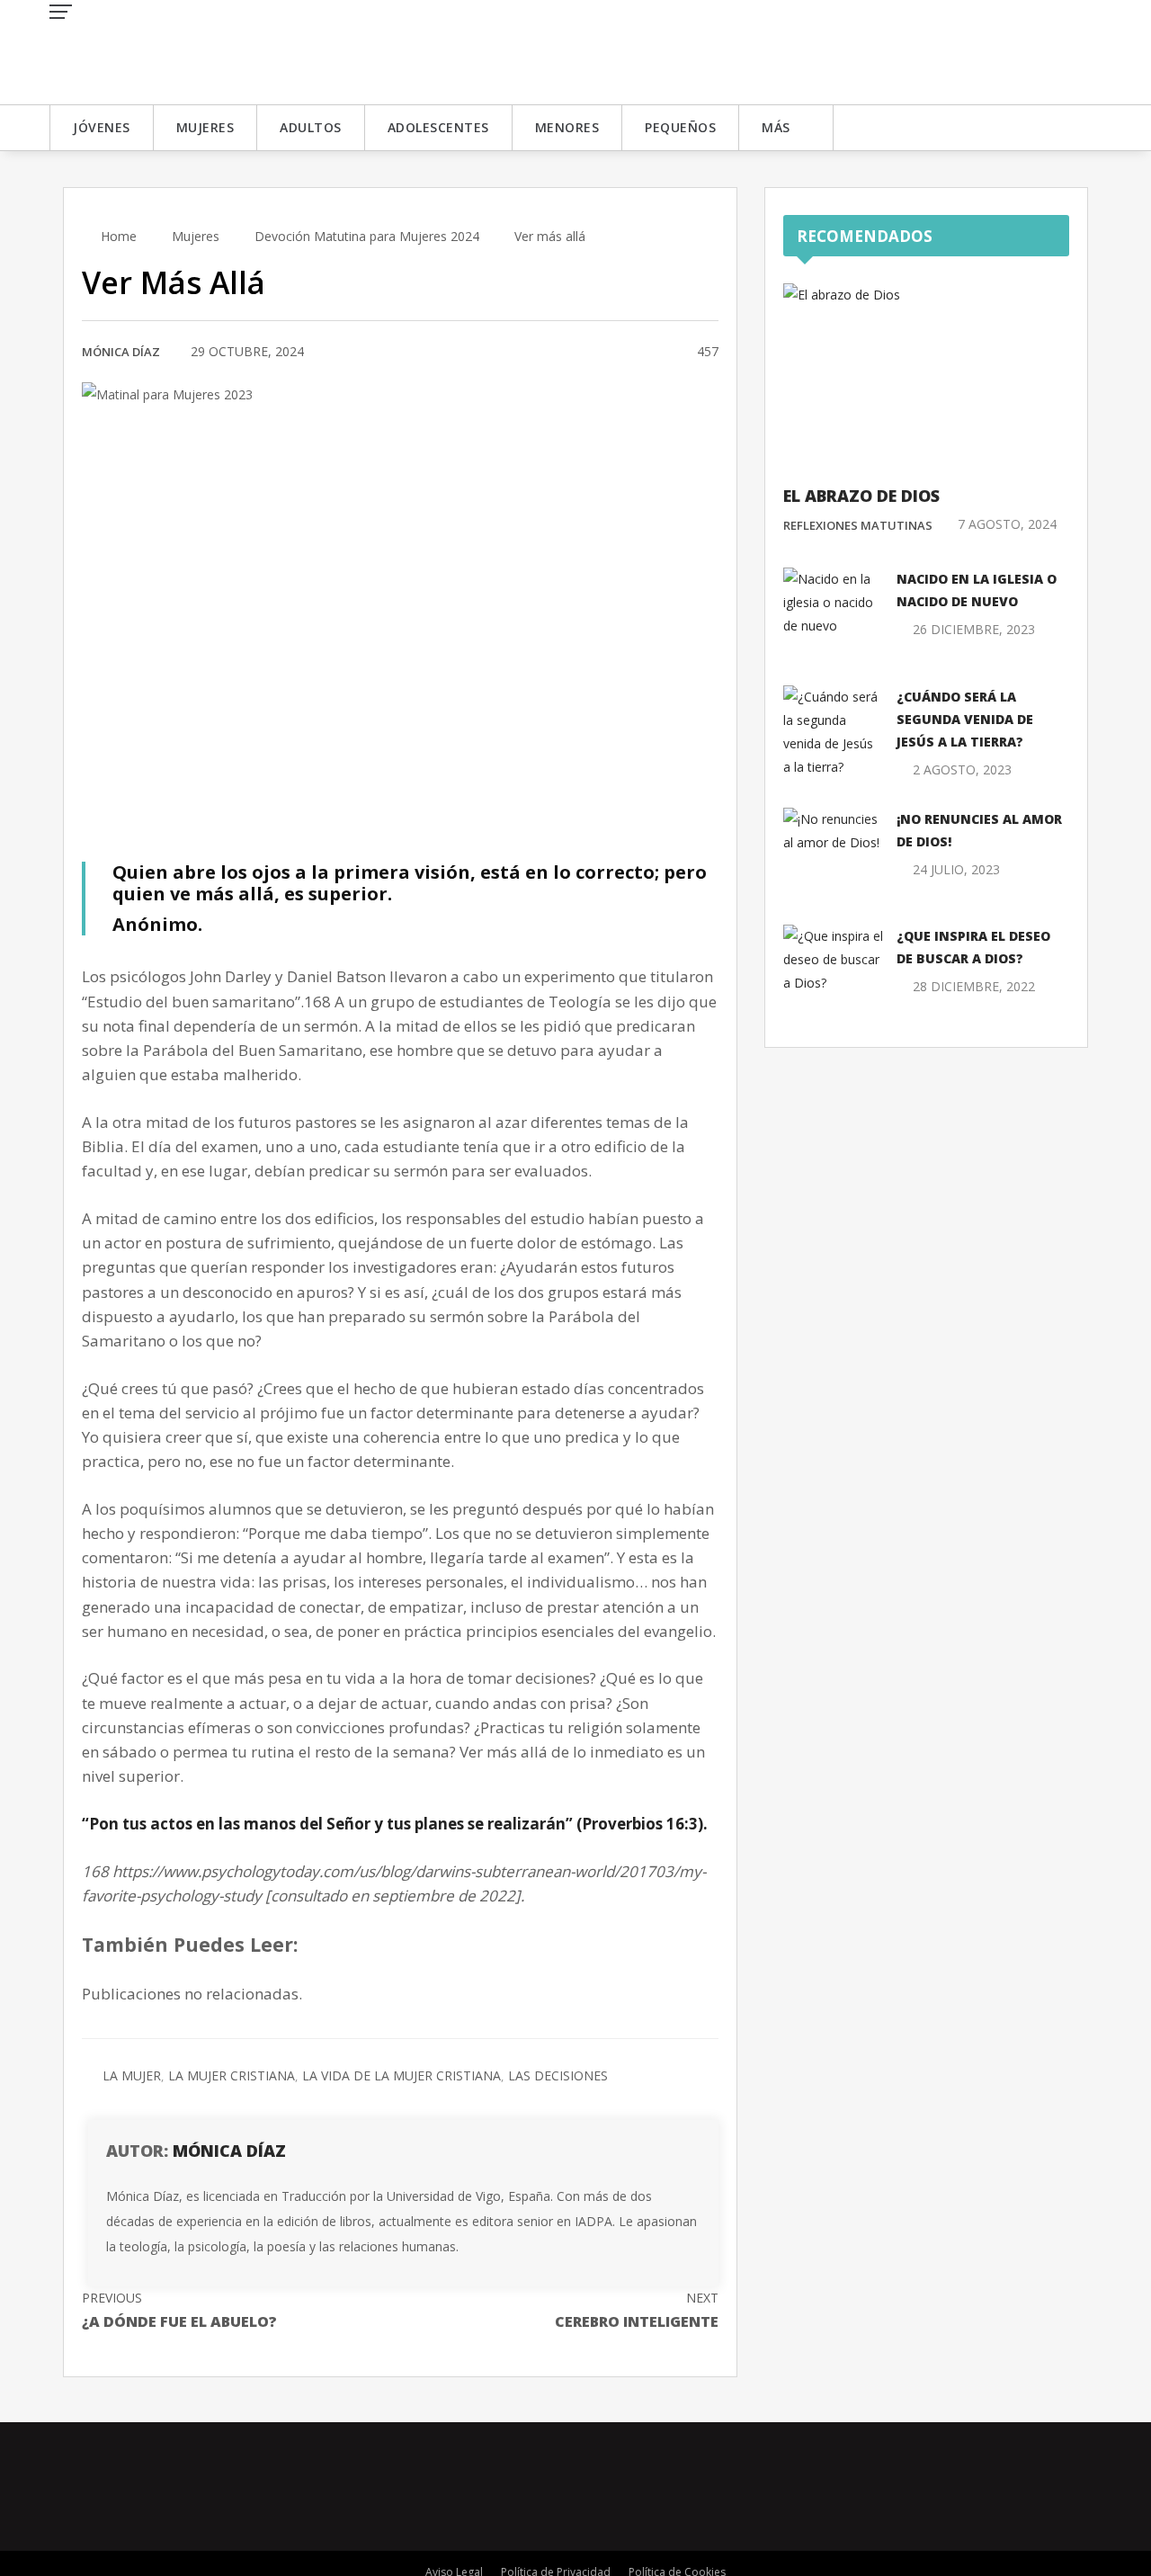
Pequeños (680, 127)
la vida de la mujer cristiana (402, 2075)
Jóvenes (102, 127)
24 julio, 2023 (956, 869)
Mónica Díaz (121, 352)
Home (117, 236)
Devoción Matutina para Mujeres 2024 (367, 236)
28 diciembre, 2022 (974, 986)
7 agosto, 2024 (1007, 524)
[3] (661, 353)
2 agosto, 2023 (962, 769)
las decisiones (558, 2075)
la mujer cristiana (232, 2075)
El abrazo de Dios (861, 496)
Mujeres (205, 127)
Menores (567, 127)
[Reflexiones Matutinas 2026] (180, 51)
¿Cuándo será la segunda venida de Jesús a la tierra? (965, 719)
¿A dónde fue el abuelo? (179, 2310)
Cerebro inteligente (637, 2310)
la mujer (132, 2075)
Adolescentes (438, 127)
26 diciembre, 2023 (974, 629)
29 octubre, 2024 (247, 351)
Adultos (311, 127)
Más (776, 127)
